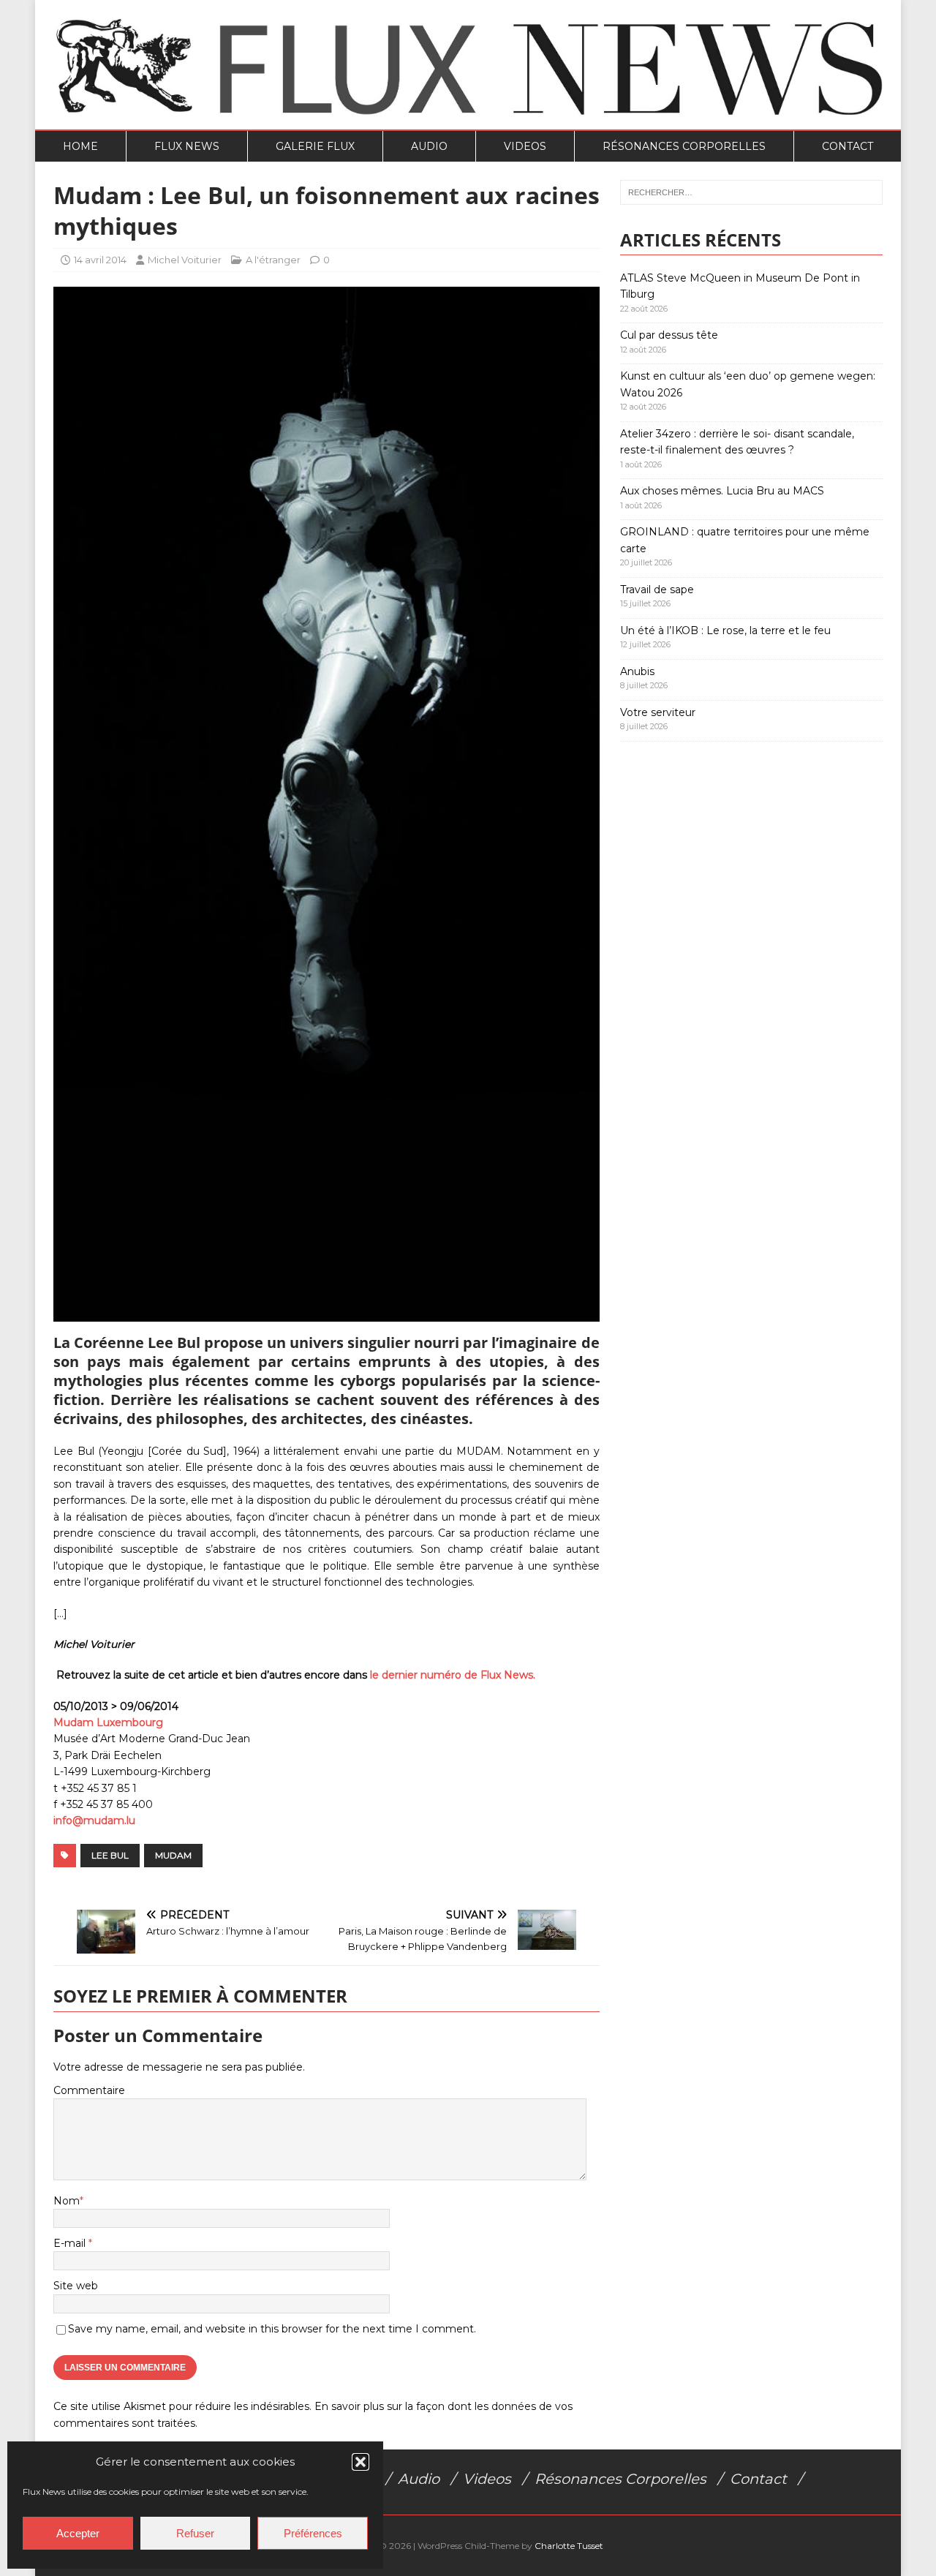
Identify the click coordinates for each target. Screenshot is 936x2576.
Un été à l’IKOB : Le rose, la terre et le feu (725, 630)
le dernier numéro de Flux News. (453, 1675)
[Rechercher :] (751, 192)
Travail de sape (657, 590)
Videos (525, 146)
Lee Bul (110, 1855)
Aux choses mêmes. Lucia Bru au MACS (722, 491)
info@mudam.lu (94, 1820)
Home (80, 146)
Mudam (173, 1855)
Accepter (78, 2533)
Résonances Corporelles (684, 146)
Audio (429, 146)
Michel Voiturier (185, 260)
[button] (361, 2462)
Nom (67, 2201)
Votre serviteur (658, 712)
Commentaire (89, 2090)
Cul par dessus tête (669, 335)
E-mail (71, 2243)
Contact (848, 146)
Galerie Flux (315, 146)
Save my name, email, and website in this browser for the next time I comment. (272, 2329)
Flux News (187, 146)
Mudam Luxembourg (108, 1722)
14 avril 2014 (100, 260)
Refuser (195, 2533)
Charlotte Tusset (569, 2546)
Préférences (313, 2533)
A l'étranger (273, 260)
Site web (76, 2286)
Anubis (637, 671)
